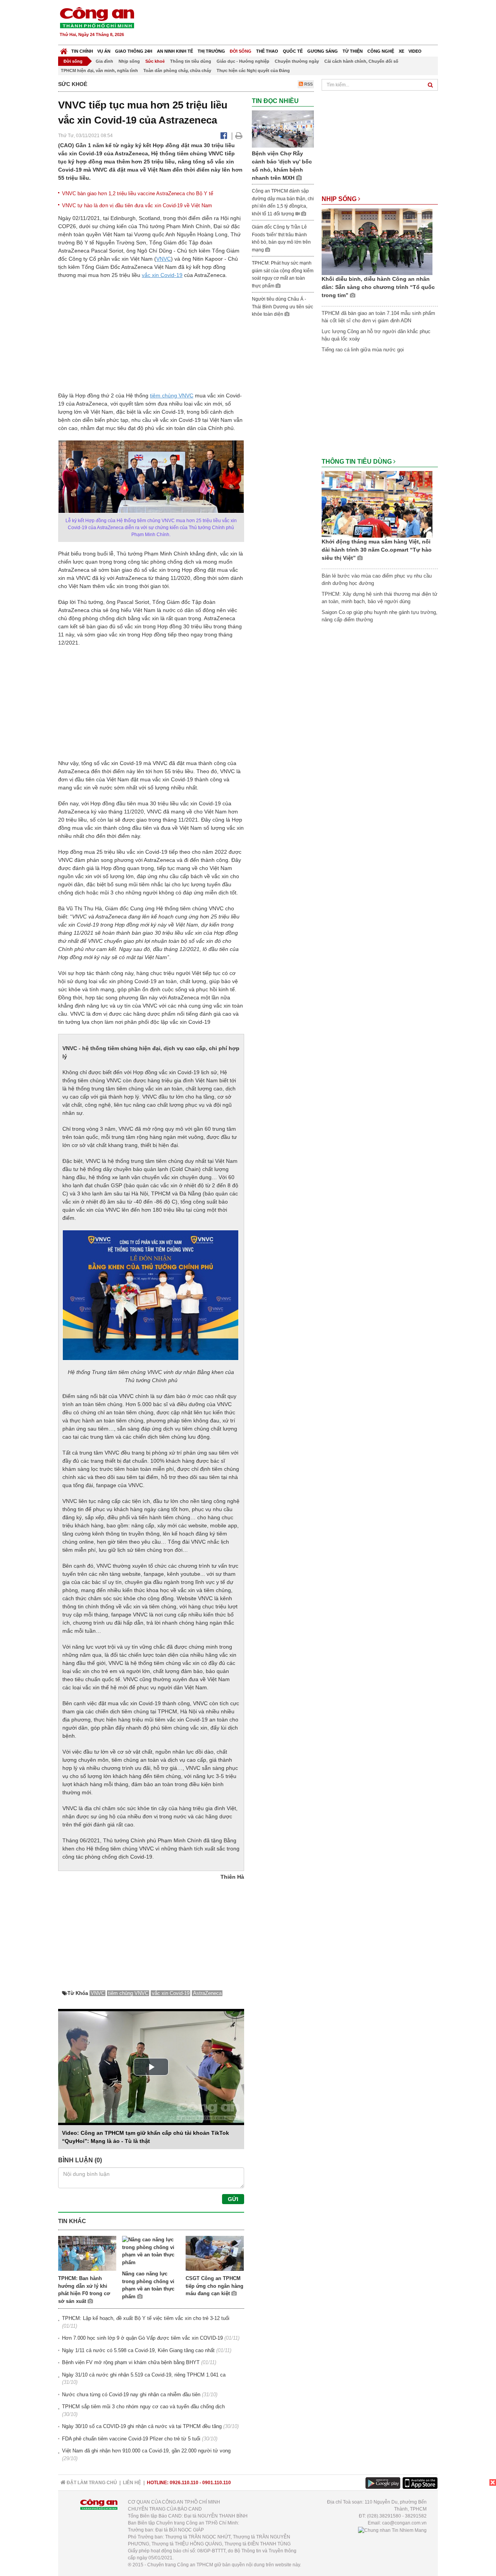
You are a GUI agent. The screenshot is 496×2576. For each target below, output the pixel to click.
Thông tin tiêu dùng (191, 61)
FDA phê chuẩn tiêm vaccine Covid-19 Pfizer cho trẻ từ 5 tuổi (131, 2439)
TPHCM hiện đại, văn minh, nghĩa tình (99, 71)
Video (415, 51)
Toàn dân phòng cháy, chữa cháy (177, 71)
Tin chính (82, 51)
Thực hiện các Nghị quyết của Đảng (253, 71)
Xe (401, 51)
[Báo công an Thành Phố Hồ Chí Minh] (97, 17)
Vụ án (104, 51)
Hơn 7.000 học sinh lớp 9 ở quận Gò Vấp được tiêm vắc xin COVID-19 (142, 2338)
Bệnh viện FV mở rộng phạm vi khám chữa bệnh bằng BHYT (131, 2362)
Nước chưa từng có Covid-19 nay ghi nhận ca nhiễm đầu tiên (131, 2395)
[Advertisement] (297, 23)
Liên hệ (132, 2483)
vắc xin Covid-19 (162, 275)
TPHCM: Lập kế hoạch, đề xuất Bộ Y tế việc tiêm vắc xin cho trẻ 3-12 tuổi (146, 2318)
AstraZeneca (207, 1993)
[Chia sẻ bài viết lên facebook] (224, 136)
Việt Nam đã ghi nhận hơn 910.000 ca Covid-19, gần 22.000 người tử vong (146, 2451)
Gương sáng (323, 51)
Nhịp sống (129, 61)
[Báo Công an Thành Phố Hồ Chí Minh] (64, 49)
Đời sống (241, 51)
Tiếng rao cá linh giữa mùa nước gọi (363, 350)
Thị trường (211, 51)
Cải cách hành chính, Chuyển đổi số (361, 61)
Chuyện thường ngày (297, 61)
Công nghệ (381, 51)
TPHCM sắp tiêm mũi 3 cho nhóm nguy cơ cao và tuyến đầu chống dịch (143, 2407)
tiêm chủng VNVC (172, 396)
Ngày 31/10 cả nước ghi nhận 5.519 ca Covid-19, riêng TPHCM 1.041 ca (144, 2375)
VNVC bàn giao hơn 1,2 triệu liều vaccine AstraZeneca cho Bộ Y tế (138, 193)
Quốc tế (293, 51)
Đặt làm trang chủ (91, 2483)
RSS (308, 84)
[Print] (239, 136)
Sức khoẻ (155, 61)
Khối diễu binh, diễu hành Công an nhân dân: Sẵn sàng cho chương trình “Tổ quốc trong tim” (378, 287)
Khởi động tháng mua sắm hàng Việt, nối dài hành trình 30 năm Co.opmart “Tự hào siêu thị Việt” (377, 550)
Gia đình (104, 61)
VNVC (164, 259)
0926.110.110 (184, 2483)
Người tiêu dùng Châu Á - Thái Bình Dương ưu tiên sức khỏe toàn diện (282, 307)
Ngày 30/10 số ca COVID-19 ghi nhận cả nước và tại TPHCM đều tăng (142, 2426)
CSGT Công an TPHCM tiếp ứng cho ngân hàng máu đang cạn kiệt (214, 2286)
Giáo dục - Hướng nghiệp (243, 61)
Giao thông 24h (134, 51)
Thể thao (267, 51)
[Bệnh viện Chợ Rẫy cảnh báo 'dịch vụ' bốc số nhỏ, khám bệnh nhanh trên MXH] (283, 129)
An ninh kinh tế (175, 51)
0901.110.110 (217, 2483)
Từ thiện (353, 51)
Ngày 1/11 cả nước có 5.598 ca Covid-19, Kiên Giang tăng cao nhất (138, 2350)
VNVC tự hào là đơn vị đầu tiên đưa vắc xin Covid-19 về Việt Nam (137, 205)
